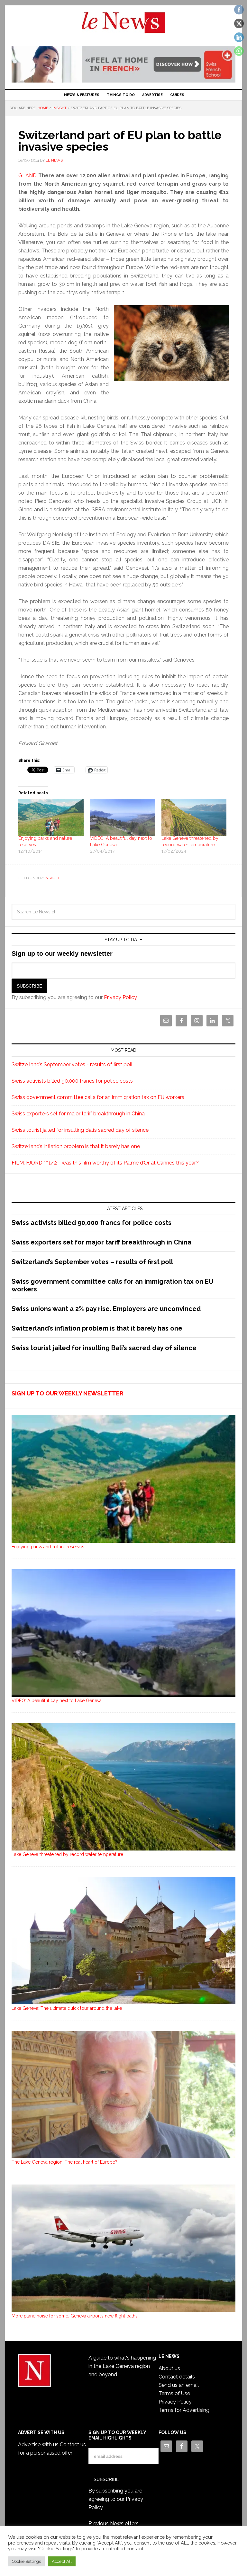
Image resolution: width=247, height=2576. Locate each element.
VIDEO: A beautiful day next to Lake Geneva (57, 1701)
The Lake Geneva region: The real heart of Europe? (64, 2162)
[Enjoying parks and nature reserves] (51, 818)
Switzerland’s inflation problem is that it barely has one (76, 1146)
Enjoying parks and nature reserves (48, 1547)
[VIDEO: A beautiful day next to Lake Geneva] (123, 818)
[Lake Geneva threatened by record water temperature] (194, 818)
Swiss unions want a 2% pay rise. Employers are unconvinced (106, 1309)
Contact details (177, 2377)
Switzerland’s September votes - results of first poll (72, 1064)
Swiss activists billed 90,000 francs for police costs (72, 1081)
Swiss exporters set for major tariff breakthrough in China (78, 1114)
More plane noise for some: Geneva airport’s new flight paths (75, 2316)
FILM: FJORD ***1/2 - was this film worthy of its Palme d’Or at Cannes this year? (105, 1163)
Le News (123, 26)
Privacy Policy (120, 997)
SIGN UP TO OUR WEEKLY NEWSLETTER (67, 1393)
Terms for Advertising (184, 2410)
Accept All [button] (62, 2561)
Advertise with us (38, 2444)
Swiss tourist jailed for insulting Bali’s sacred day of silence (80, 1130)
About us (169, 2368)
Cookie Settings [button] (26, 2561)
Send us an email (179, 2385)
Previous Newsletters (114, 2523)
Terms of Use (174, 2393)
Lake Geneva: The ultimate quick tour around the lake (67, 2008)
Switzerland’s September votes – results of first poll (92, 1262)
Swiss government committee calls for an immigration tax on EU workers (98, 1097)
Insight (52, 878)
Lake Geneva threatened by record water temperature (67, 1854)
